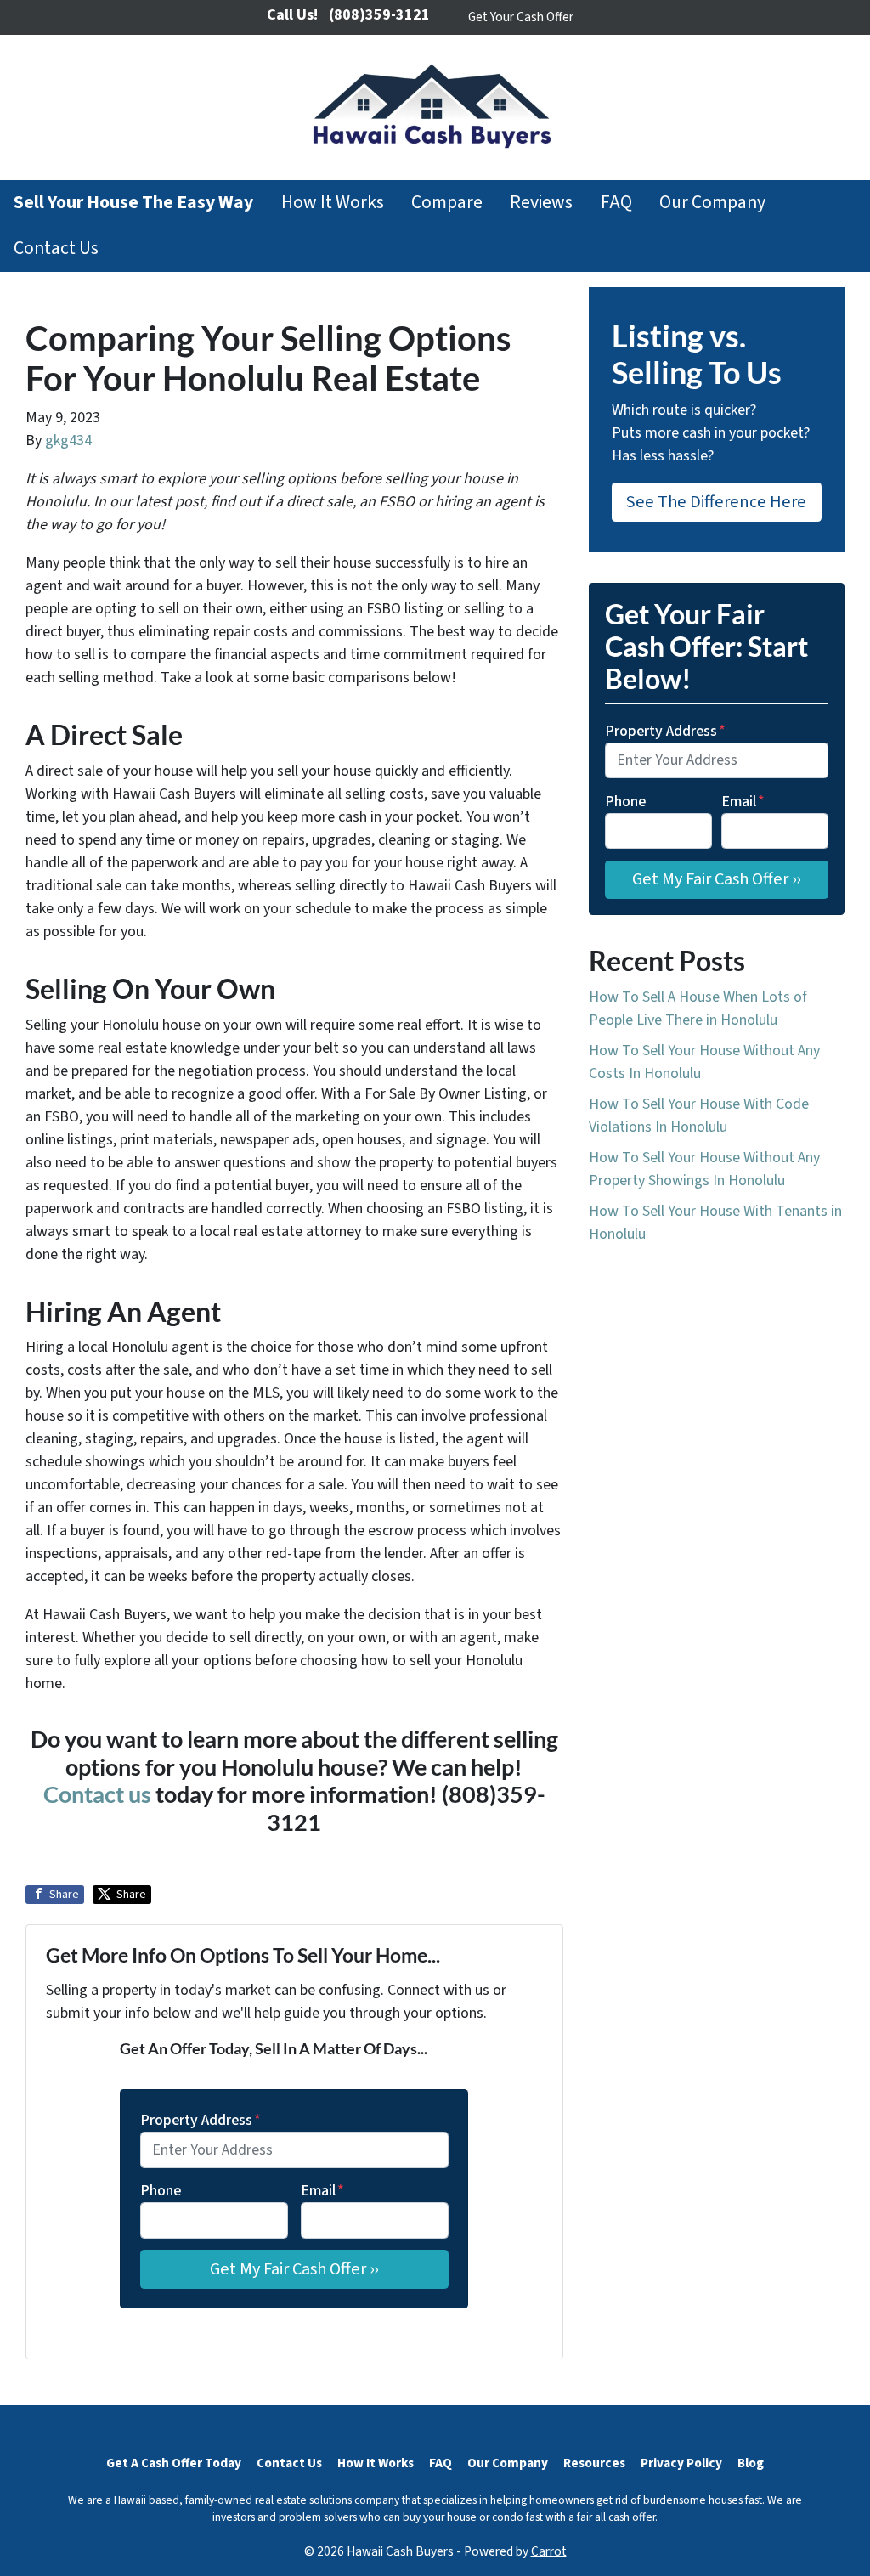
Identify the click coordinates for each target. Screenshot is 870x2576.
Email (322, 2191)
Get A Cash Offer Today (174, 2463)
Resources (594, 2463)
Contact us (97, 1794)
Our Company (712, 203)
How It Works (333, 203)
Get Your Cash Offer (521, 17)
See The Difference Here (716, 502)
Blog (751, 2463)
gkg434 (68, 441)
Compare (447, 203)
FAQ (616, 203)
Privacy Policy (681, 2463)
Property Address (201, 2120)
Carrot (549, 2551)
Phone (161, 2191)
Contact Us (56, 249)
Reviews (541, 203)
